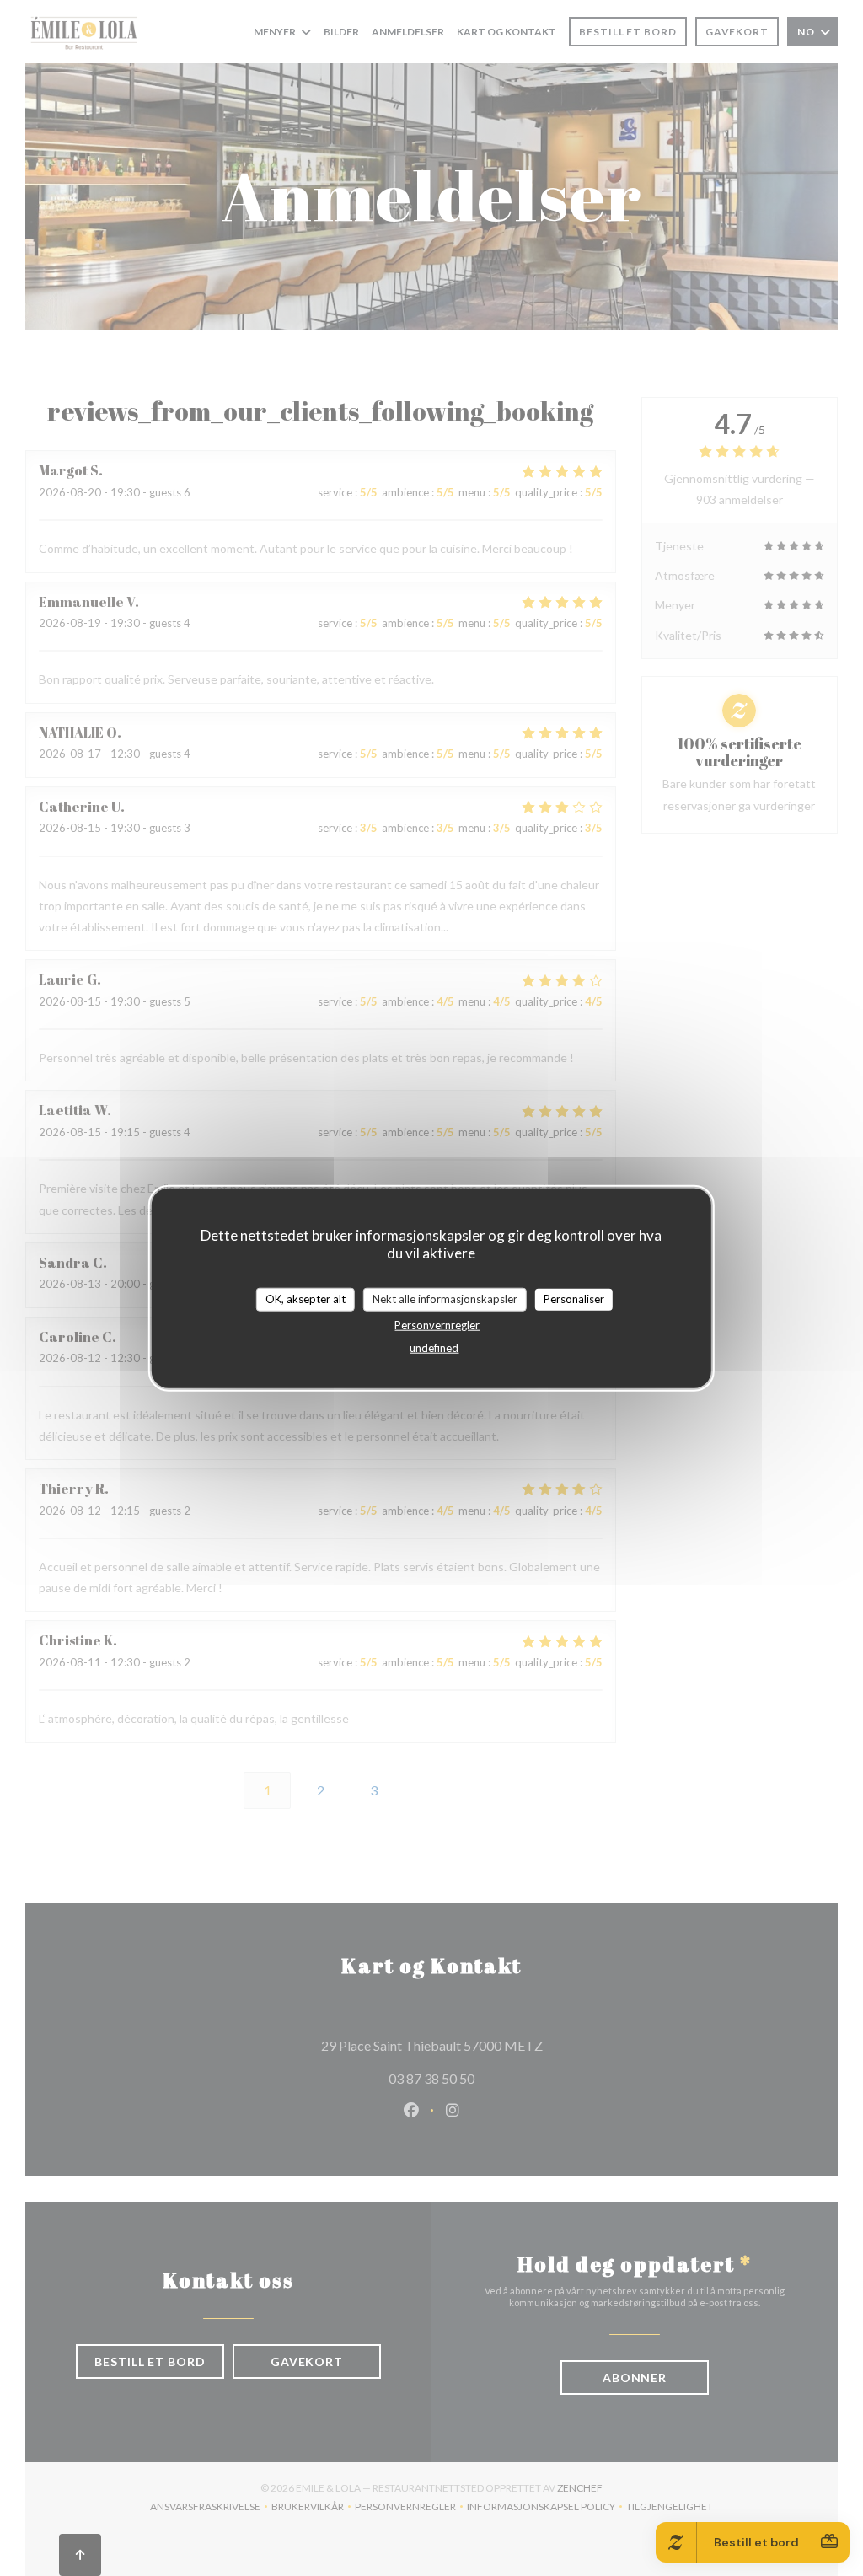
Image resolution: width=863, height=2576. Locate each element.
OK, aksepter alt (306, 1299)
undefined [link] (434, 1347)
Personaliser (574, 1299)
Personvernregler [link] (437, 1324)
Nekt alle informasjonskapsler (445, 1299)
